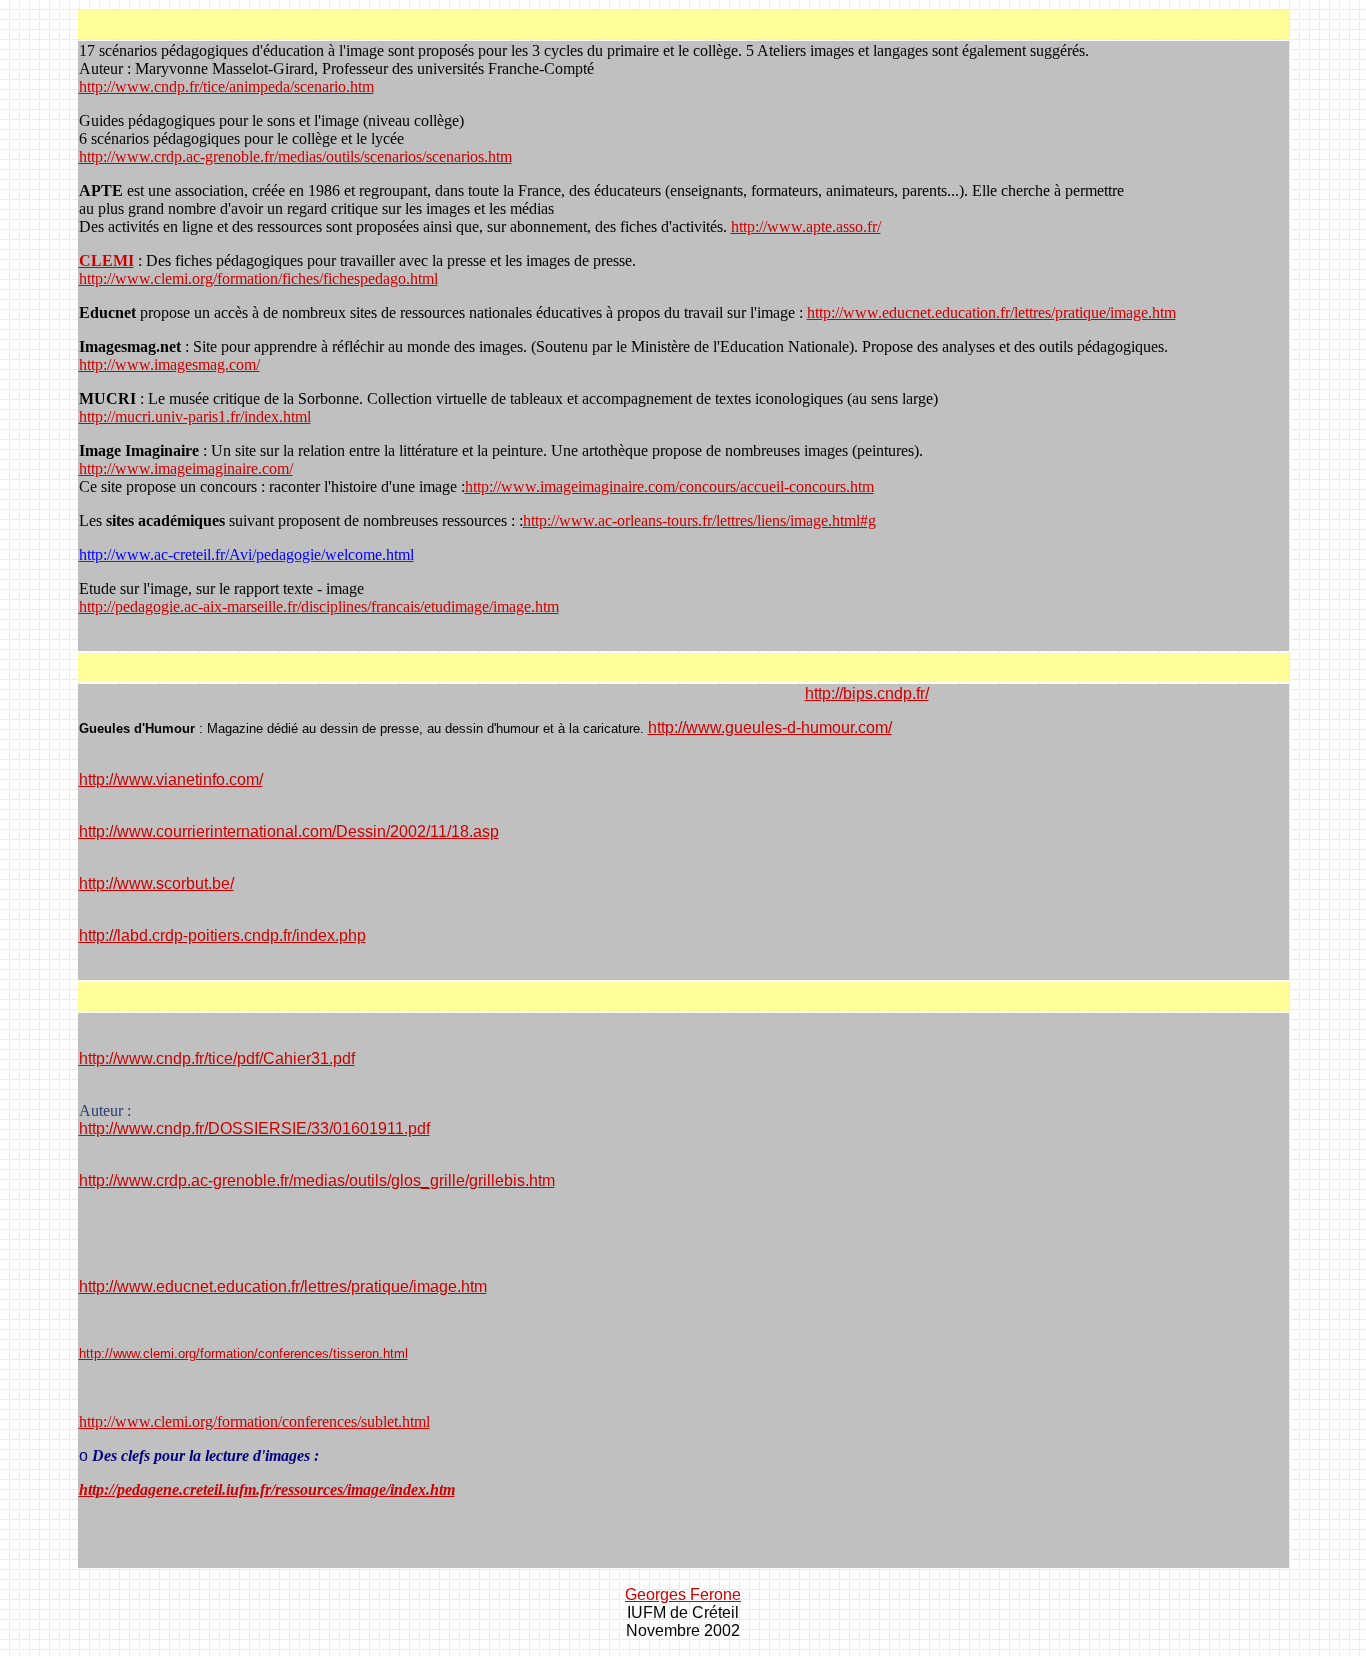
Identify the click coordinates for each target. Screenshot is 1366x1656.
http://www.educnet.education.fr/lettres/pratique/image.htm (991, 312)
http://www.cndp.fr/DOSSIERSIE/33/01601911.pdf (254, 1128)
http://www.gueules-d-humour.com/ (770, 727)
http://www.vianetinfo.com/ (171, 779)
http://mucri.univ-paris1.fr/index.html (195, 416)
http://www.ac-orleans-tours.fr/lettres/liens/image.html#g (699, 520)
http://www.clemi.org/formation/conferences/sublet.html (254, 1421)
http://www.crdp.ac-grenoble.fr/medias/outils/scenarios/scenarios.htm (295, 156)
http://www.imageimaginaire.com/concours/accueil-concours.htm (669, 486)
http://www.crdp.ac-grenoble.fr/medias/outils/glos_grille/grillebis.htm (317, 1180)
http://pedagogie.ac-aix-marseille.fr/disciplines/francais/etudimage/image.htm (319, 606)
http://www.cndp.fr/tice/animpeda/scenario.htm (226, 86)
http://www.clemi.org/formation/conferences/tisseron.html (243, 1353)
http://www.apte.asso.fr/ (806, 226)
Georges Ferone (683, 1594)
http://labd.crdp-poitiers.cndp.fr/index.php (222, 935)
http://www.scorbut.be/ (156, 883)
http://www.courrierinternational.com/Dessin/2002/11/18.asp (289, 831)
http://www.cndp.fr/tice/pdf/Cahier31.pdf (217, 1058)
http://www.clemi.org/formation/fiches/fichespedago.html (258, 278)
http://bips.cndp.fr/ (867, 693)
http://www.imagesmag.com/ (169, 364)
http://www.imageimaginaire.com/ (186, 468)
